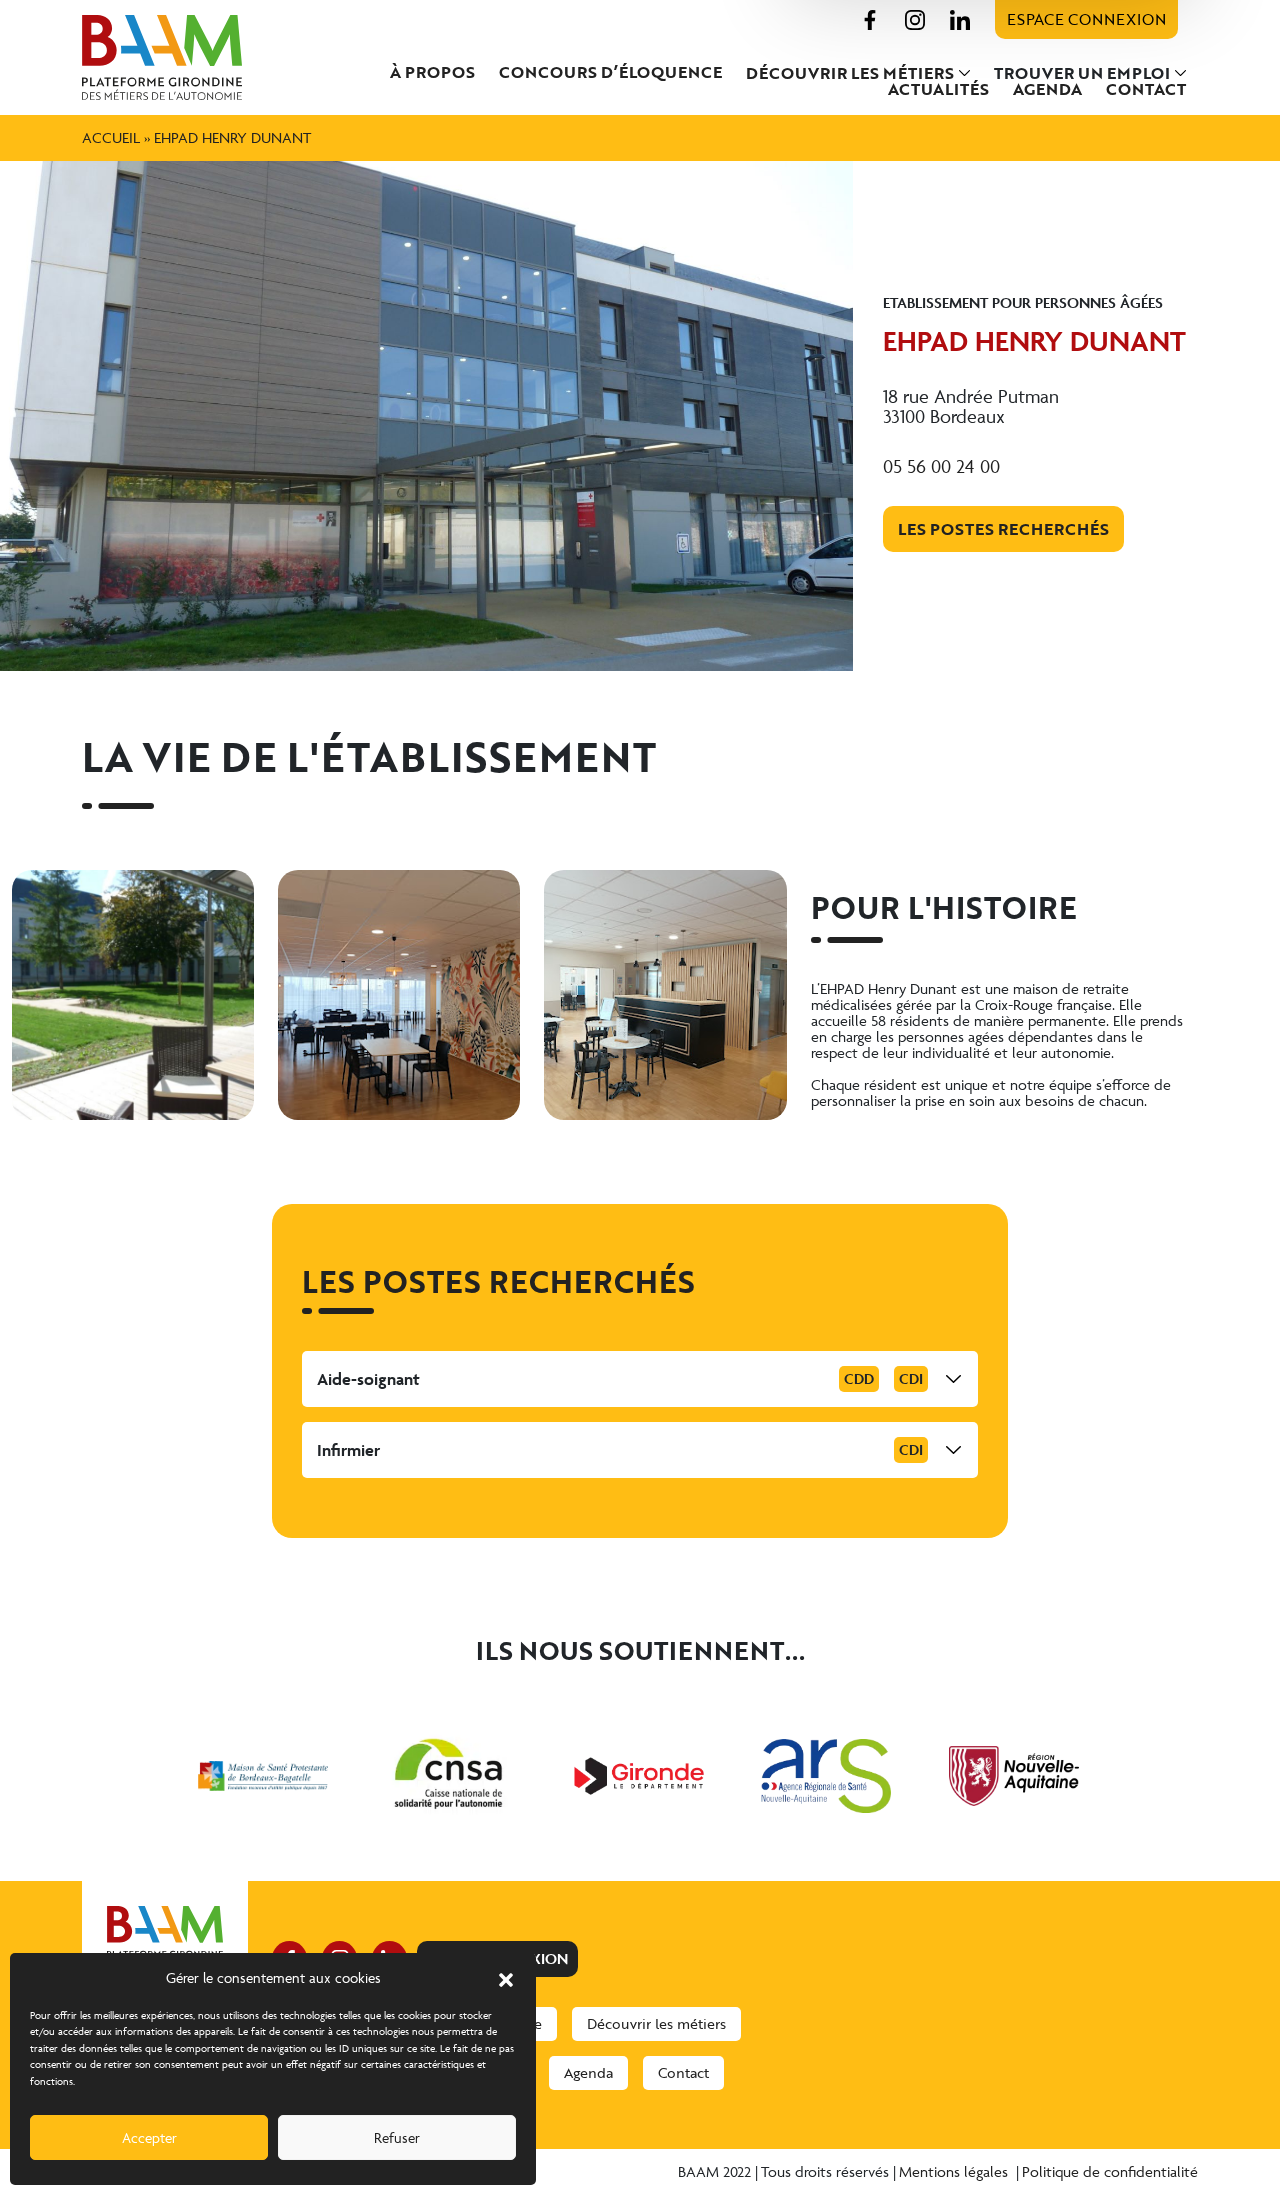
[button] (506, 1978)
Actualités (938, 89)
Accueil (111, 137)
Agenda (1047, 89)
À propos (432, 72)
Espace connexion (1086, 19)
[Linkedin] (960, 17)
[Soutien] (263, 1776)
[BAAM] (165, 57)
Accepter (149, 2137)
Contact (1146, 89)
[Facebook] (870, 17)
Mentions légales (955, 2171)
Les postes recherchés (1003, 529)
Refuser (397, 2137)
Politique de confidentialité (1110, 2171)
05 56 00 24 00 (941, 466)
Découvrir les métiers (850, 73)
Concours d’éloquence (610, 72)
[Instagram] (915, 17)
